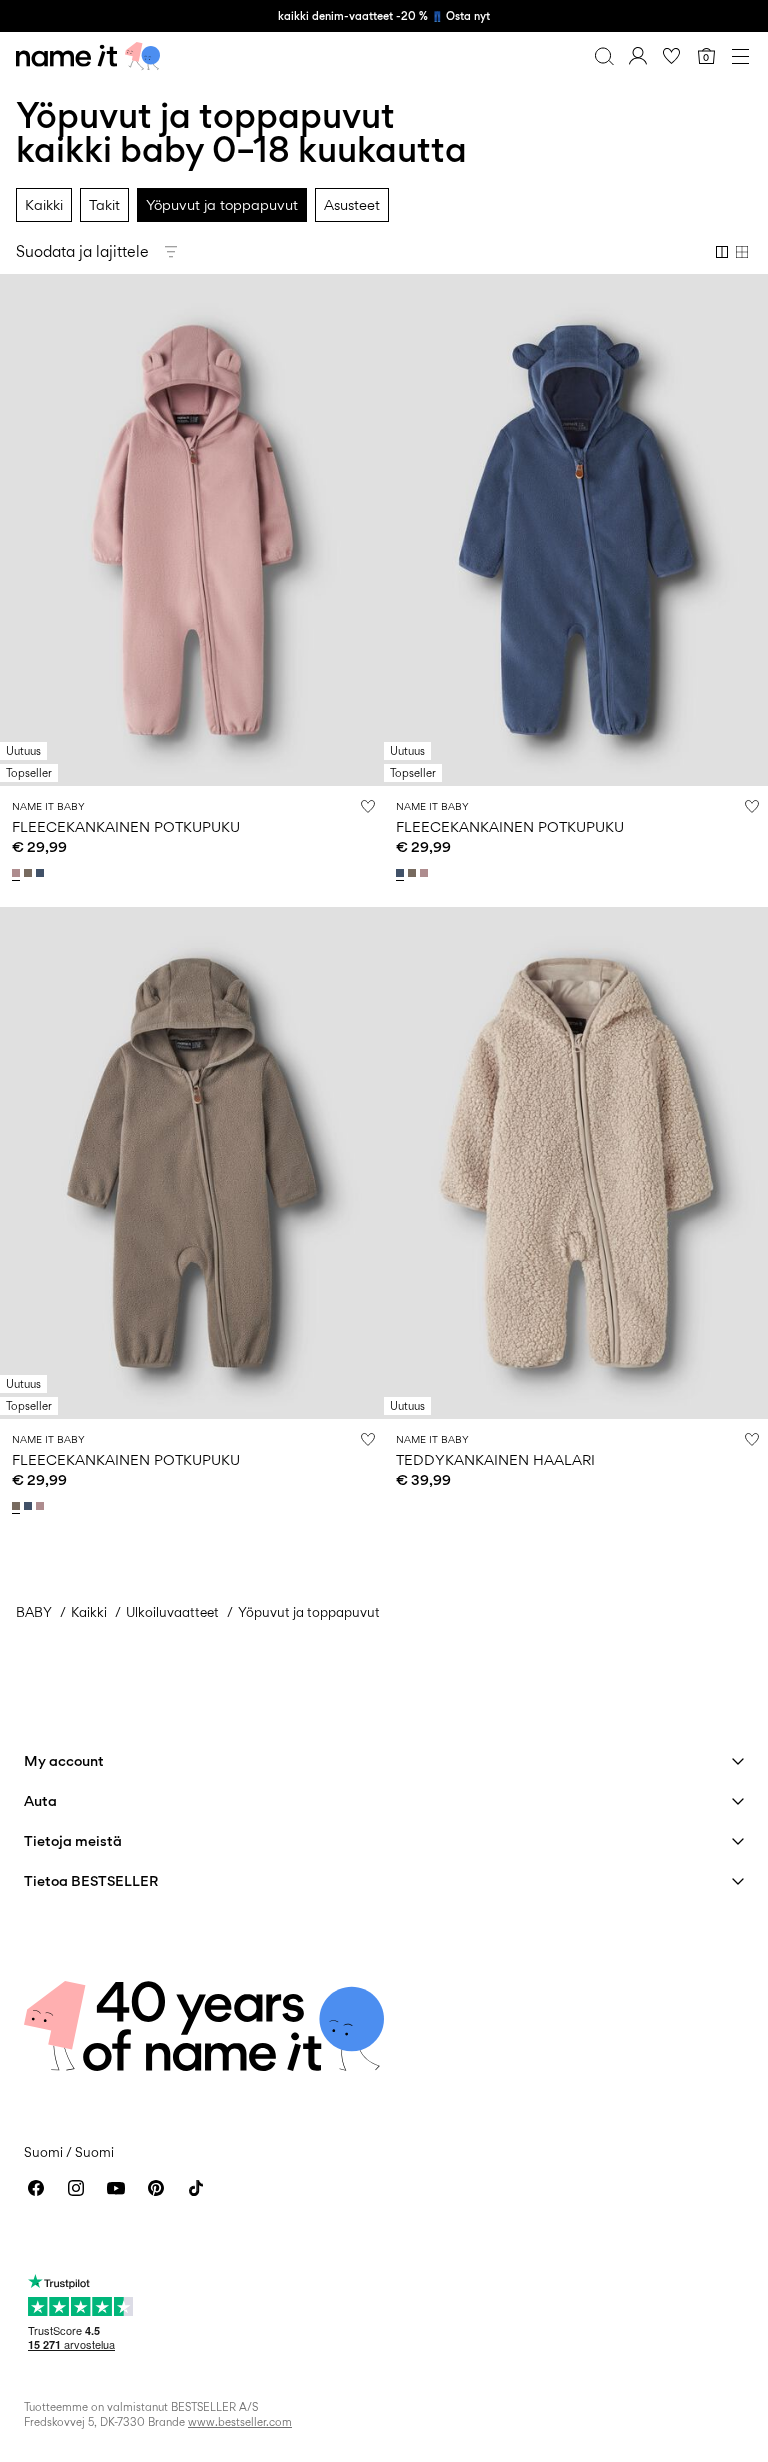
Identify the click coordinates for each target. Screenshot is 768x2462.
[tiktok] (196, 2188)
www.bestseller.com (240, 2422)
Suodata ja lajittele (82, 251)
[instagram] (76, 2188)
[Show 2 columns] (722, 252)
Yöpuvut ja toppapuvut (222, 204)
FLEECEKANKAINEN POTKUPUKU (126, 826)
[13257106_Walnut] (30, 873)
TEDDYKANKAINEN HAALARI (495, 1459)
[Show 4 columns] (742, 252)
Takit (104, 204)
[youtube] (116, 2188)
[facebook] (36, 2188)
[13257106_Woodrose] (18, 873)
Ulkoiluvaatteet (172, 1612)
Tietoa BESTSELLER (91, 1880)
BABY (34, 1612)
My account (64, 1760)
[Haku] (604, 56)
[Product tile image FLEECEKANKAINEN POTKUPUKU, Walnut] (192, 1163)
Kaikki (44, 204)
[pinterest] (156, 2188)
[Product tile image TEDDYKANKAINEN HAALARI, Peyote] (576, 1163)
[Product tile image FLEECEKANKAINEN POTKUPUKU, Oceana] (576, 530)
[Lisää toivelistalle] (368, 806)
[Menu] (740, 56)
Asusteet (352, 204)
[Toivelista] (672, 56)
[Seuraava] (18, 548)
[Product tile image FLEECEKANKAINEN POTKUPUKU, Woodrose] (192, 530)
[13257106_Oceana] (42, 873)
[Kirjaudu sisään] (638, 56)
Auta (40, 1800)
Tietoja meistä (73, 1840)
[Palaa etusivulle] (88, 56)
